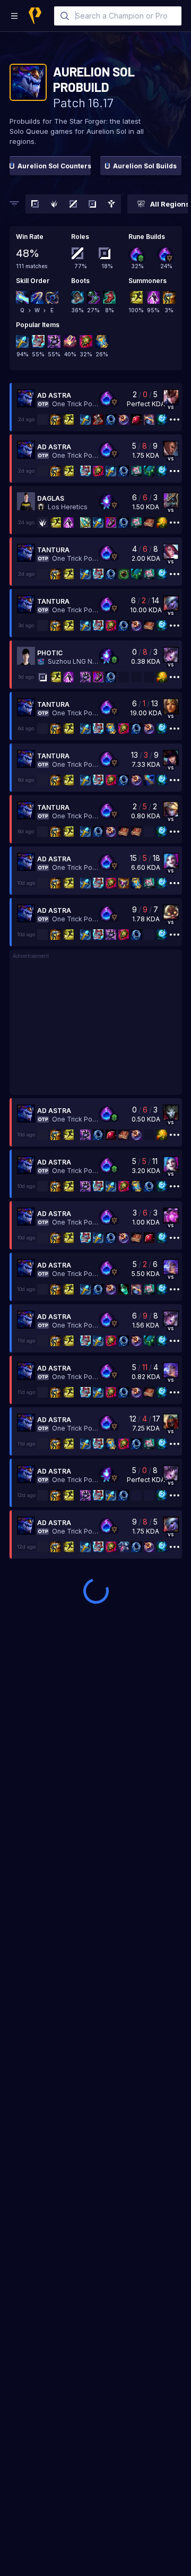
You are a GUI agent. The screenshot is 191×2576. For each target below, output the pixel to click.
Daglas (51, 498)
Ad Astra (54, 395)
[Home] (35, 16)
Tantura (53, 550)
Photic (50, 653)
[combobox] (118, 16)
